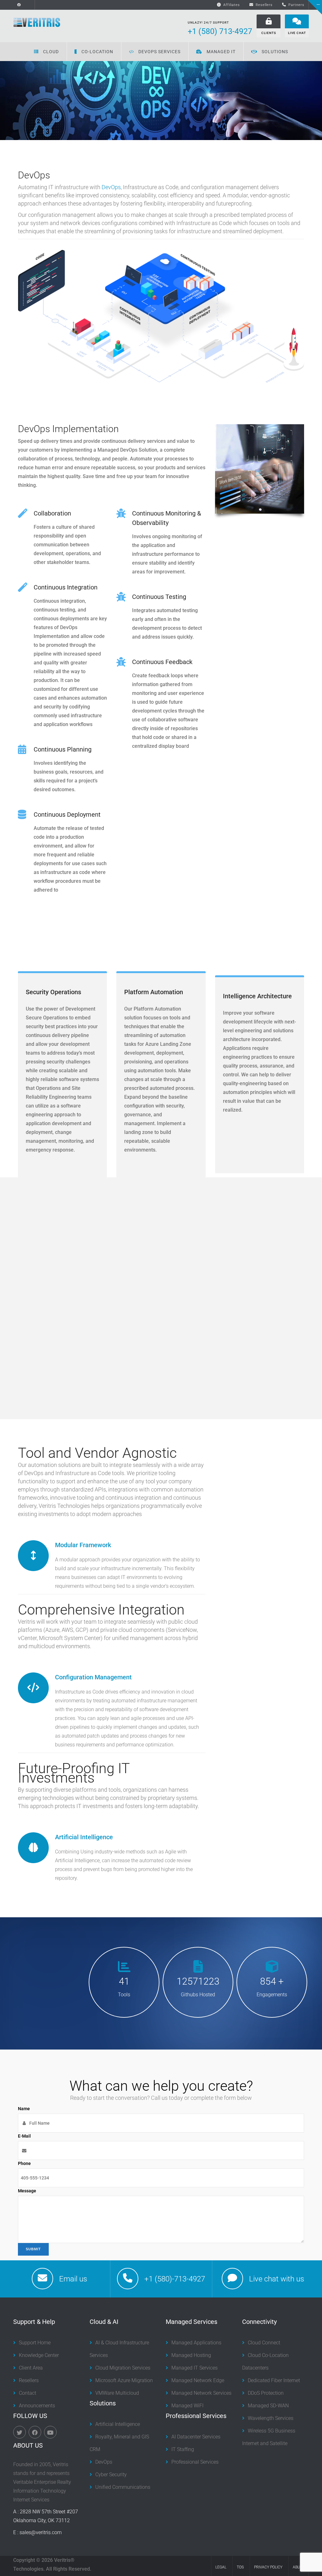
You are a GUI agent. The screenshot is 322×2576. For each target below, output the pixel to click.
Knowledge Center (39, 2355)
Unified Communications (123, 2487)
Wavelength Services (271, 2418)
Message (27, 2191)
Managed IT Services (194, 2368)
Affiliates (232, 5)
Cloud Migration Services (123, 2368)
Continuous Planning (63, 749)
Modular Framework (83, 1545)
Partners (296, 5)
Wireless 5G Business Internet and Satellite (269, 2437)
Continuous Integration (66, 587)
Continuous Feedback (162, 662)
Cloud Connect (264, 2343)
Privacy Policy (268, 2567)
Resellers (264, 5)
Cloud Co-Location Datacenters (265, 2362)
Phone (24, 2163)
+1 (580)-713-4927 (175, 2279)
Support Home (35, 2343)
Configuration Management (93, 1677)
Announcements (37, 2406)
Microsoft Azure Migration (124, 2380)
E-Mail (24, 2136)
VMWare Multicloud (117, 2393)
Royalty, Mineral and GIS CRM (119, 2443)
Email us (73, 2279)
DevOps (111, 187)
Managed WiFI (187, 2406)
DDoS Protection (266, 2393)
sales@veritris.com (41, 2532)
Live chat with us (277, 2279)
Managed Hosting (191, 2355)
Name (24, 2109)
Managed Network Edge (198, 2380)
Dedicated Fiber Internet (274, 2380)
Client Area (31, 2368)
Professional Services (195, 2462)
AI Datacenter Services (196, 2437)
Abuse (299, 2567)
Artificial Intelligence (84, 1837)
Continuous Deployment (67, 815)
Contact (28, 2393)
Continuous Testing (159, 597)
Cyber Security (111, 2475)
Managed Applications (196, 2343)
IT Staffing (183, 2449)
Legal (221, 2567)
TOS (240, 2567)
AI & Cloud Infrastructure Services (119, 2349)
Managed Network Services (201, 2393)
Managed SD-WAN (268, 2406)
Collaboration (52, 513)
